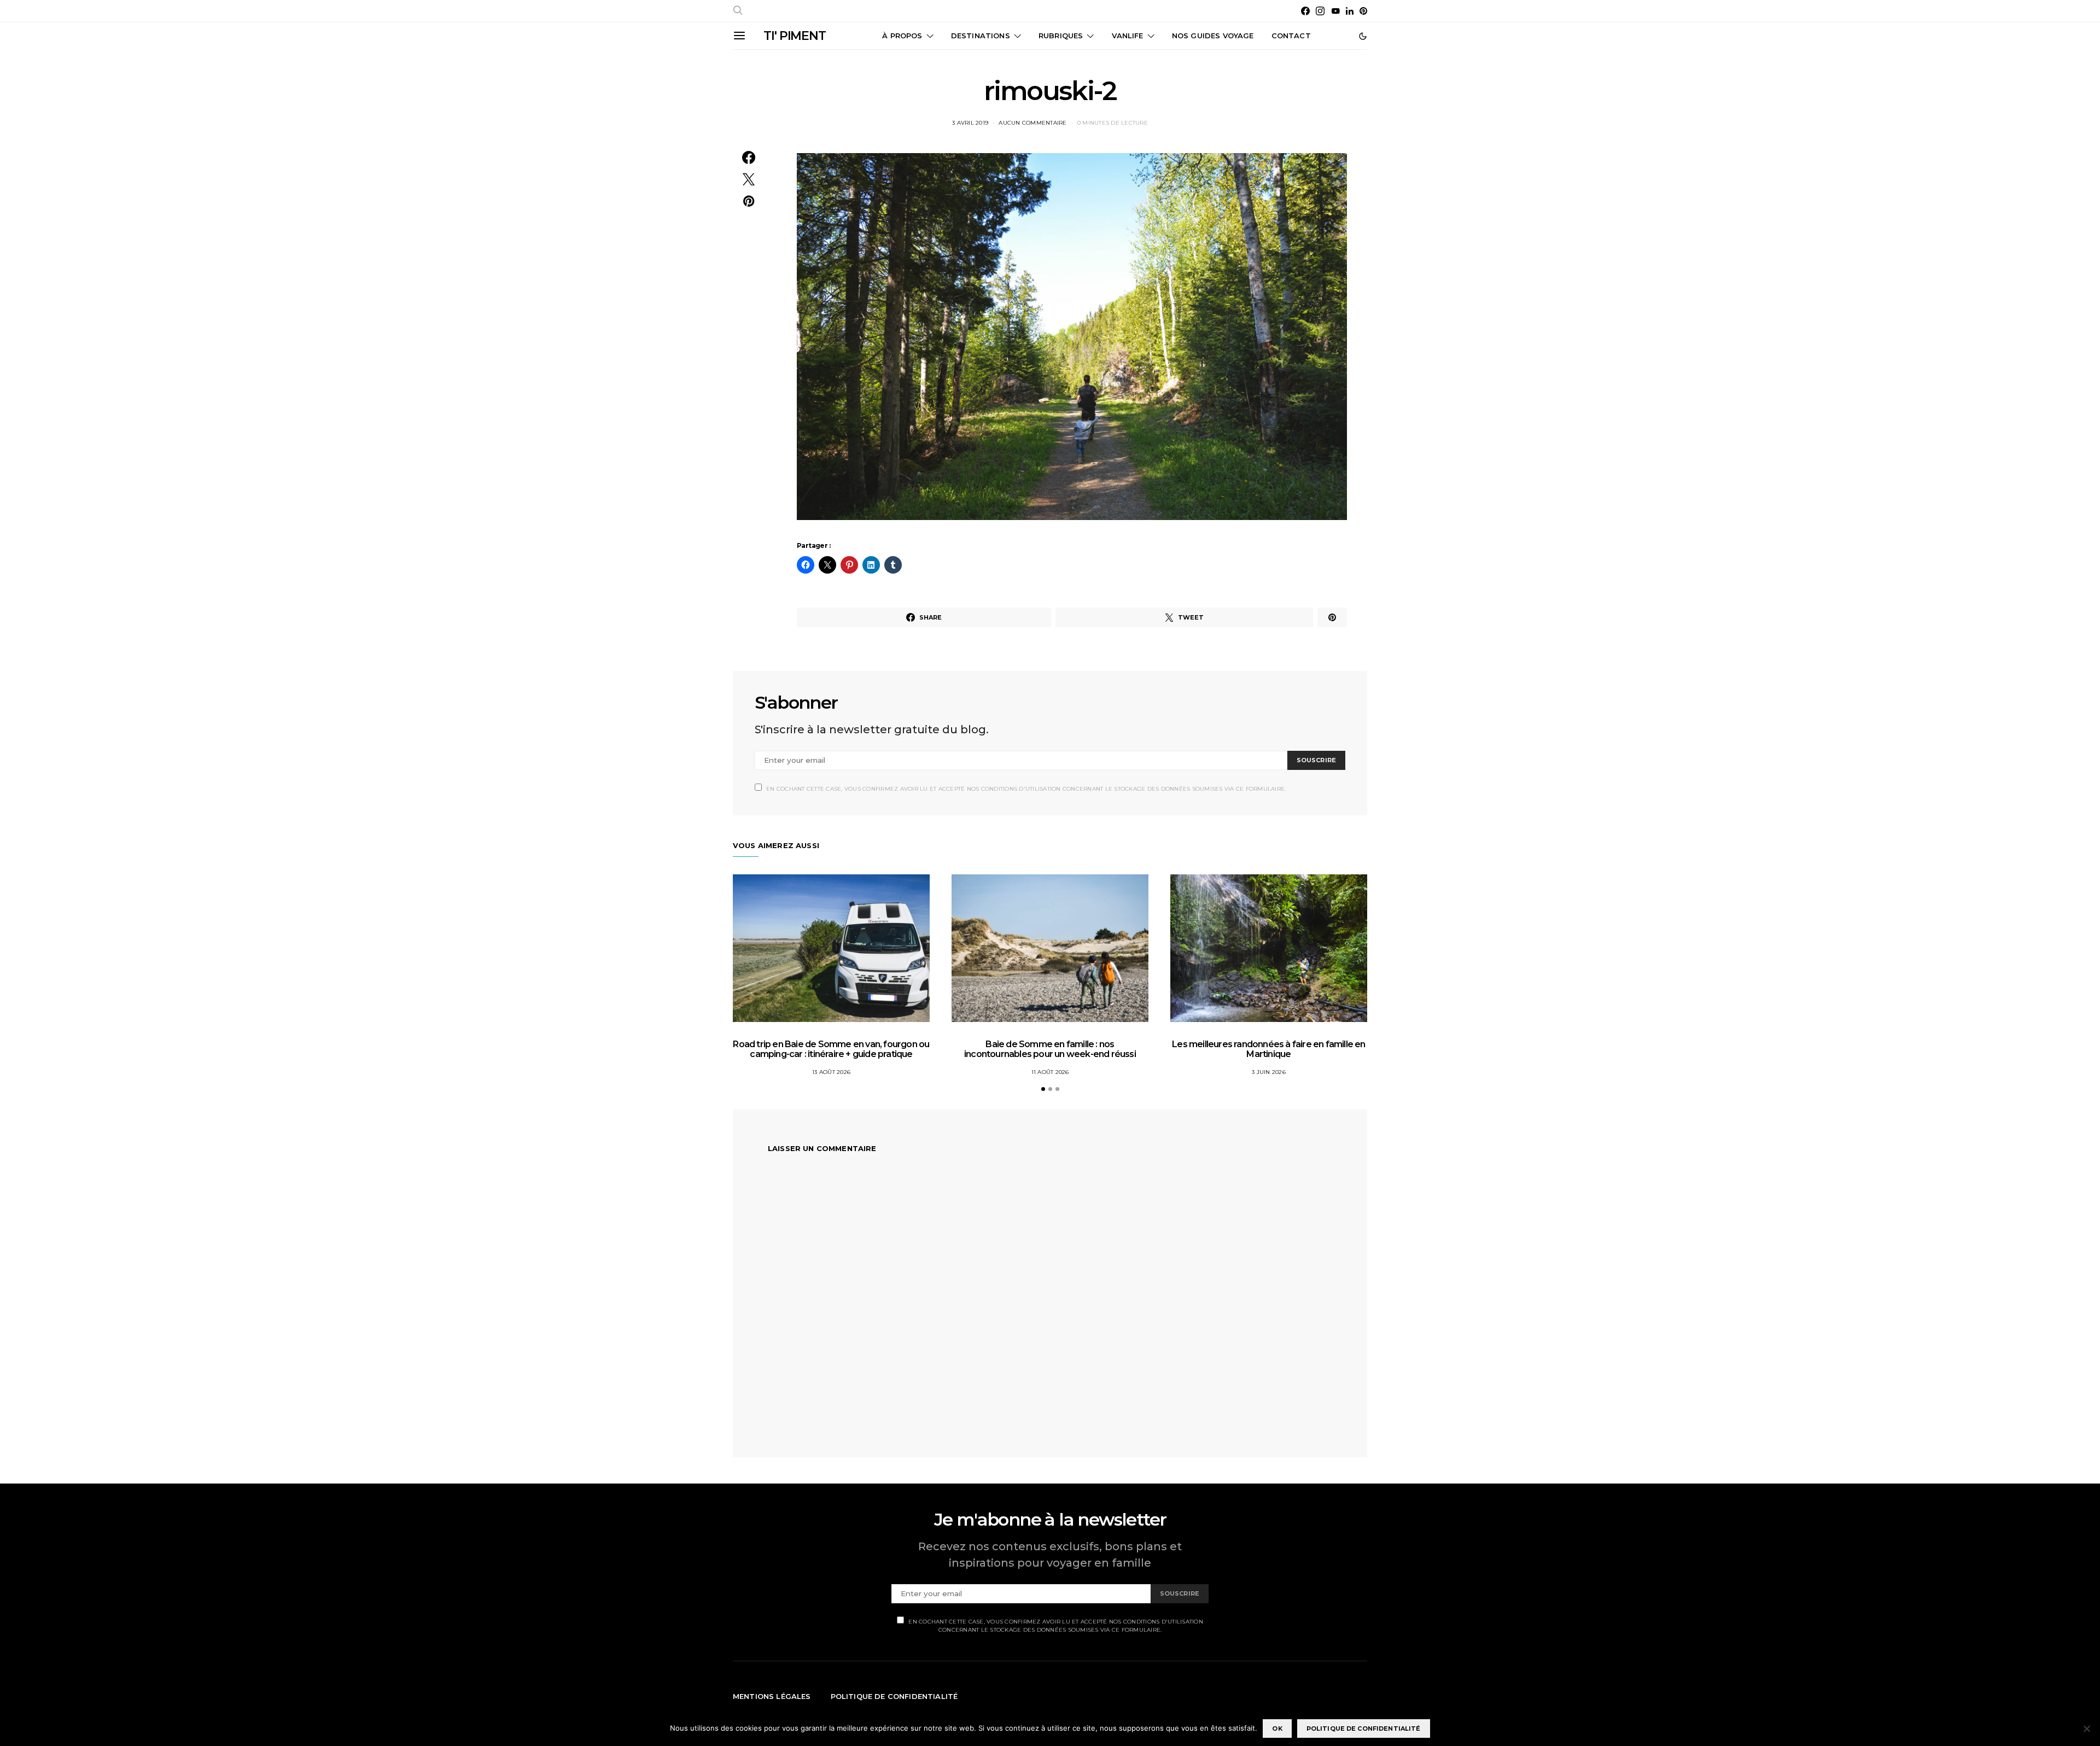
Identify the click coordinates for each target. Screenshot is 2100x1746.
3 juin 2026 (1269, 1072)
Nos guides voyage (1213, 36)
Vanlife (1128, 36)
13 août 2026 (831, 1072)
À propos (902, 36)
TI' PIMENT (795, 36)
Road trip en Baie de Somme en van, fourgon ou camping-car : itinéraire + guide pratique (831, 1049)
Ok (1277, 1729)
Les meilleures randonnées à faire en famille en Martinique (1268, 1049)
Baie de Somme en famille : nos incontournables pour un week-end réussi (1050, 1049)
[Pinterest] (1363, 11)
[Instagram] (1320, 11)
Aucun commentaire (1032, 123)
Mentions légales (772, 1696)
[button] (1363, 36)
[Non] (2086, 1729)
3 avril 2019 (970, 123)
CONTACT (1291, 36)
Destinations (981, 36)
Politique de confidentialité (894, 1696)
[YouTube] (1335, 11)
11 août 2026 (1050, 1072)
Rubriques (1061, 36)
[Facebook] (1305, 11)
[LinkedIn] (1350, 11)
